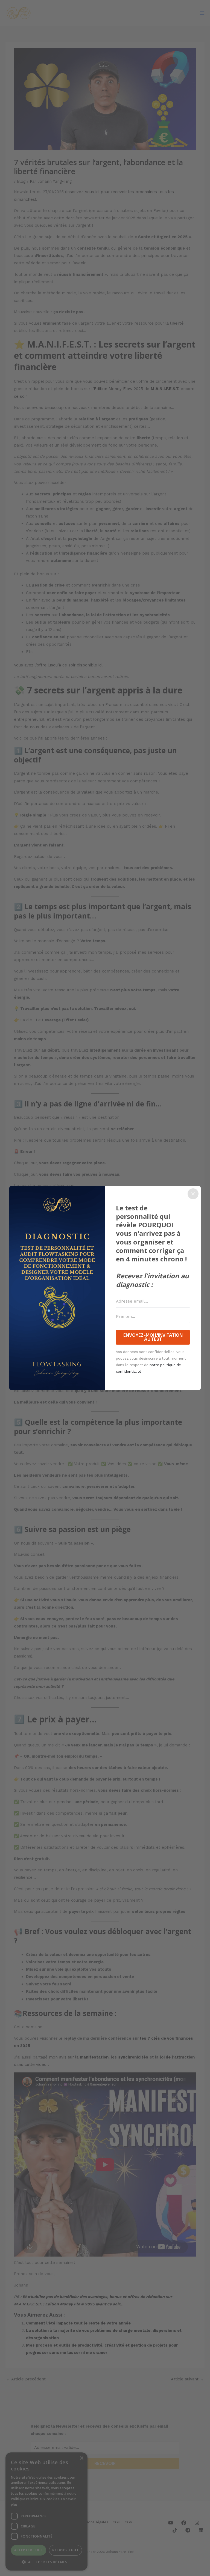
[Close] (193, 1194)
